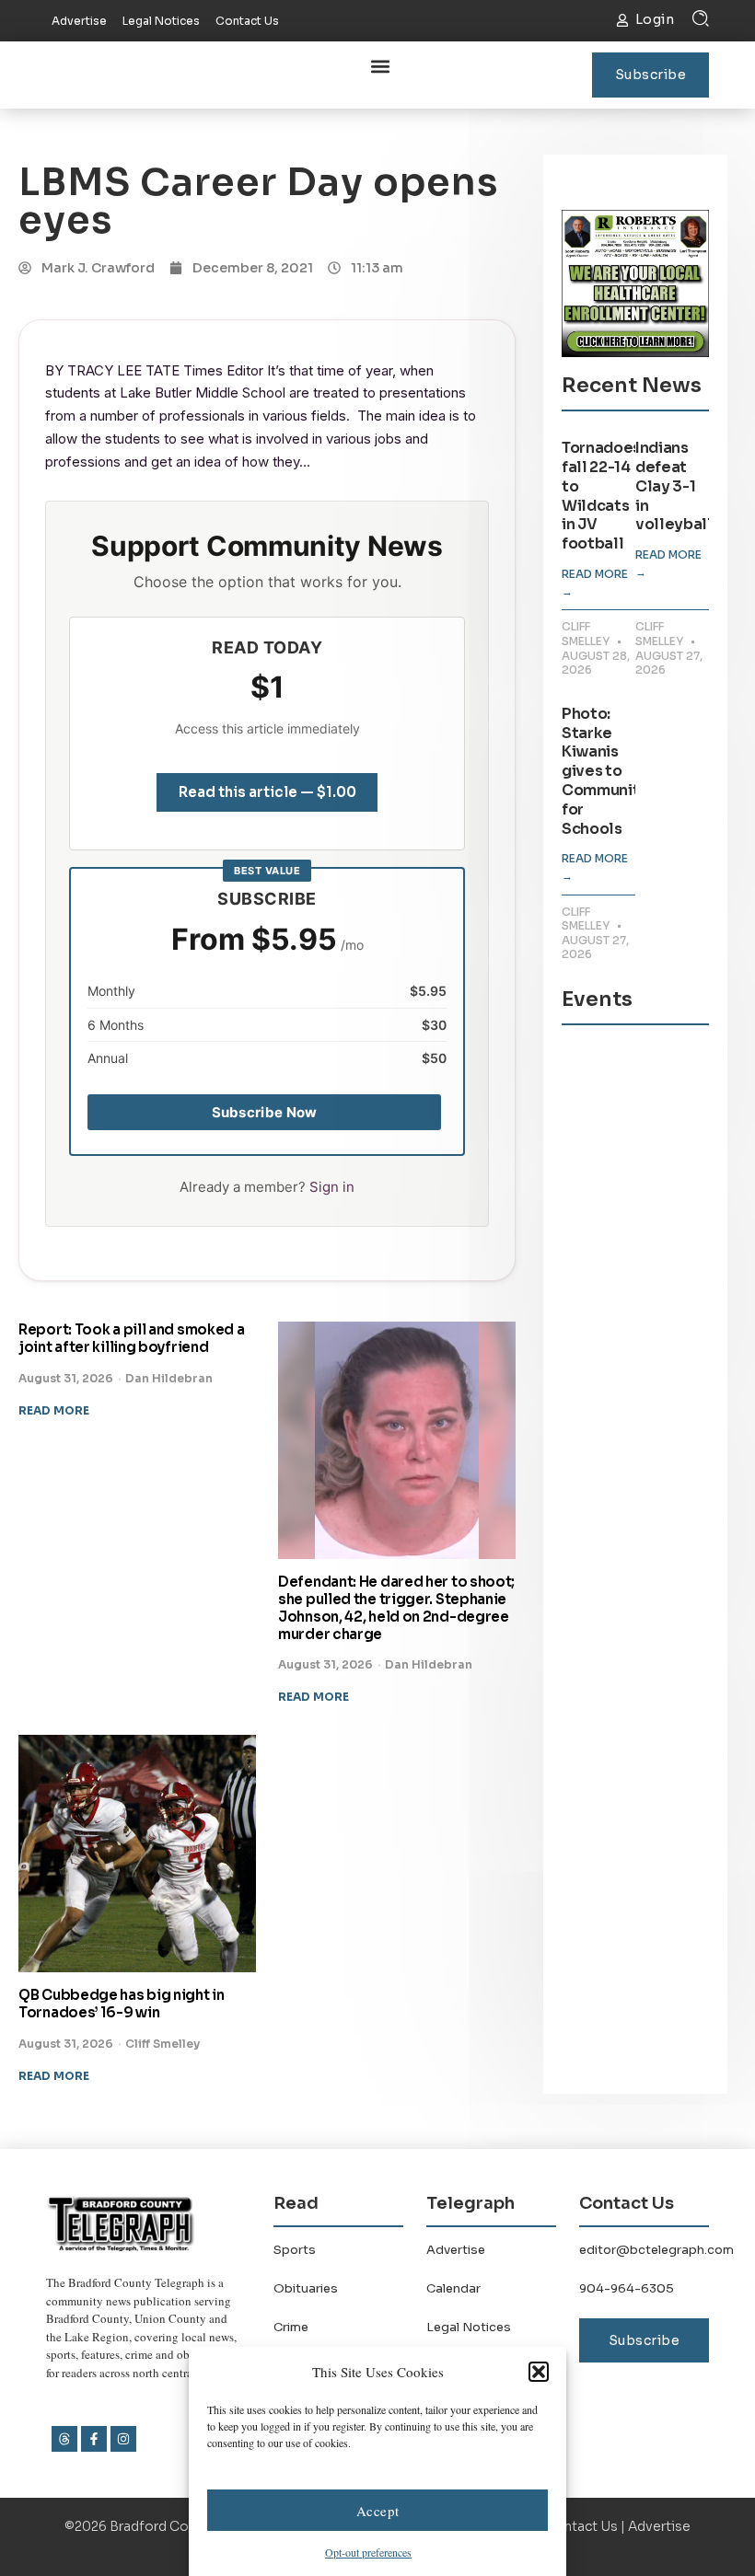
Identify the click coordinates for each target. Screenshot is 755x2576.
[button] (539, 2372)
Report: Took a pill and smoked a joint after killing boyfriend (131, 1338)
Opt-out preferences (368, 2552)
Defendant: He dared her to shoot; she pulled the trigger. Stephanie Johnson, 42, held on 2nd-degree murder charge (396, 1607)
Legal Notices (469, 2327)
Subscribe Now (265, 1112)
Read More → (595, 583)
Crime (291, 2327)
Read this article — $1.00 (267, 792)
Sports (295, 2250)
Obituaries (306, 2288)
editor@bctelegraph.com (656, 2250)
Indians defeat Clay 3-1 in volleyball (674, 486)
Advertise (456, 2250)
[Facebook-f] (94, 2439)
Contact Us (581, 2526)
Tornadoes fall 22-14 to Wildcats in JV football (601, 496)
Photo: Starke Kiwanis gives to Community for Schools (605, 771)
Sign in (332, 1187)
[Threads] (64, 2439)
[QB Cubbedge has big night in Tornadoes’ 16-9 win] (137, 1854)
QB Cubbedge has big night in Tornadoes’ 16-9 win (122, 2004)
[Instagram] (123, 2439)
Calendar (453, 2288)
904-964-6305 (627, 2288)
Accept (378, 2511)
